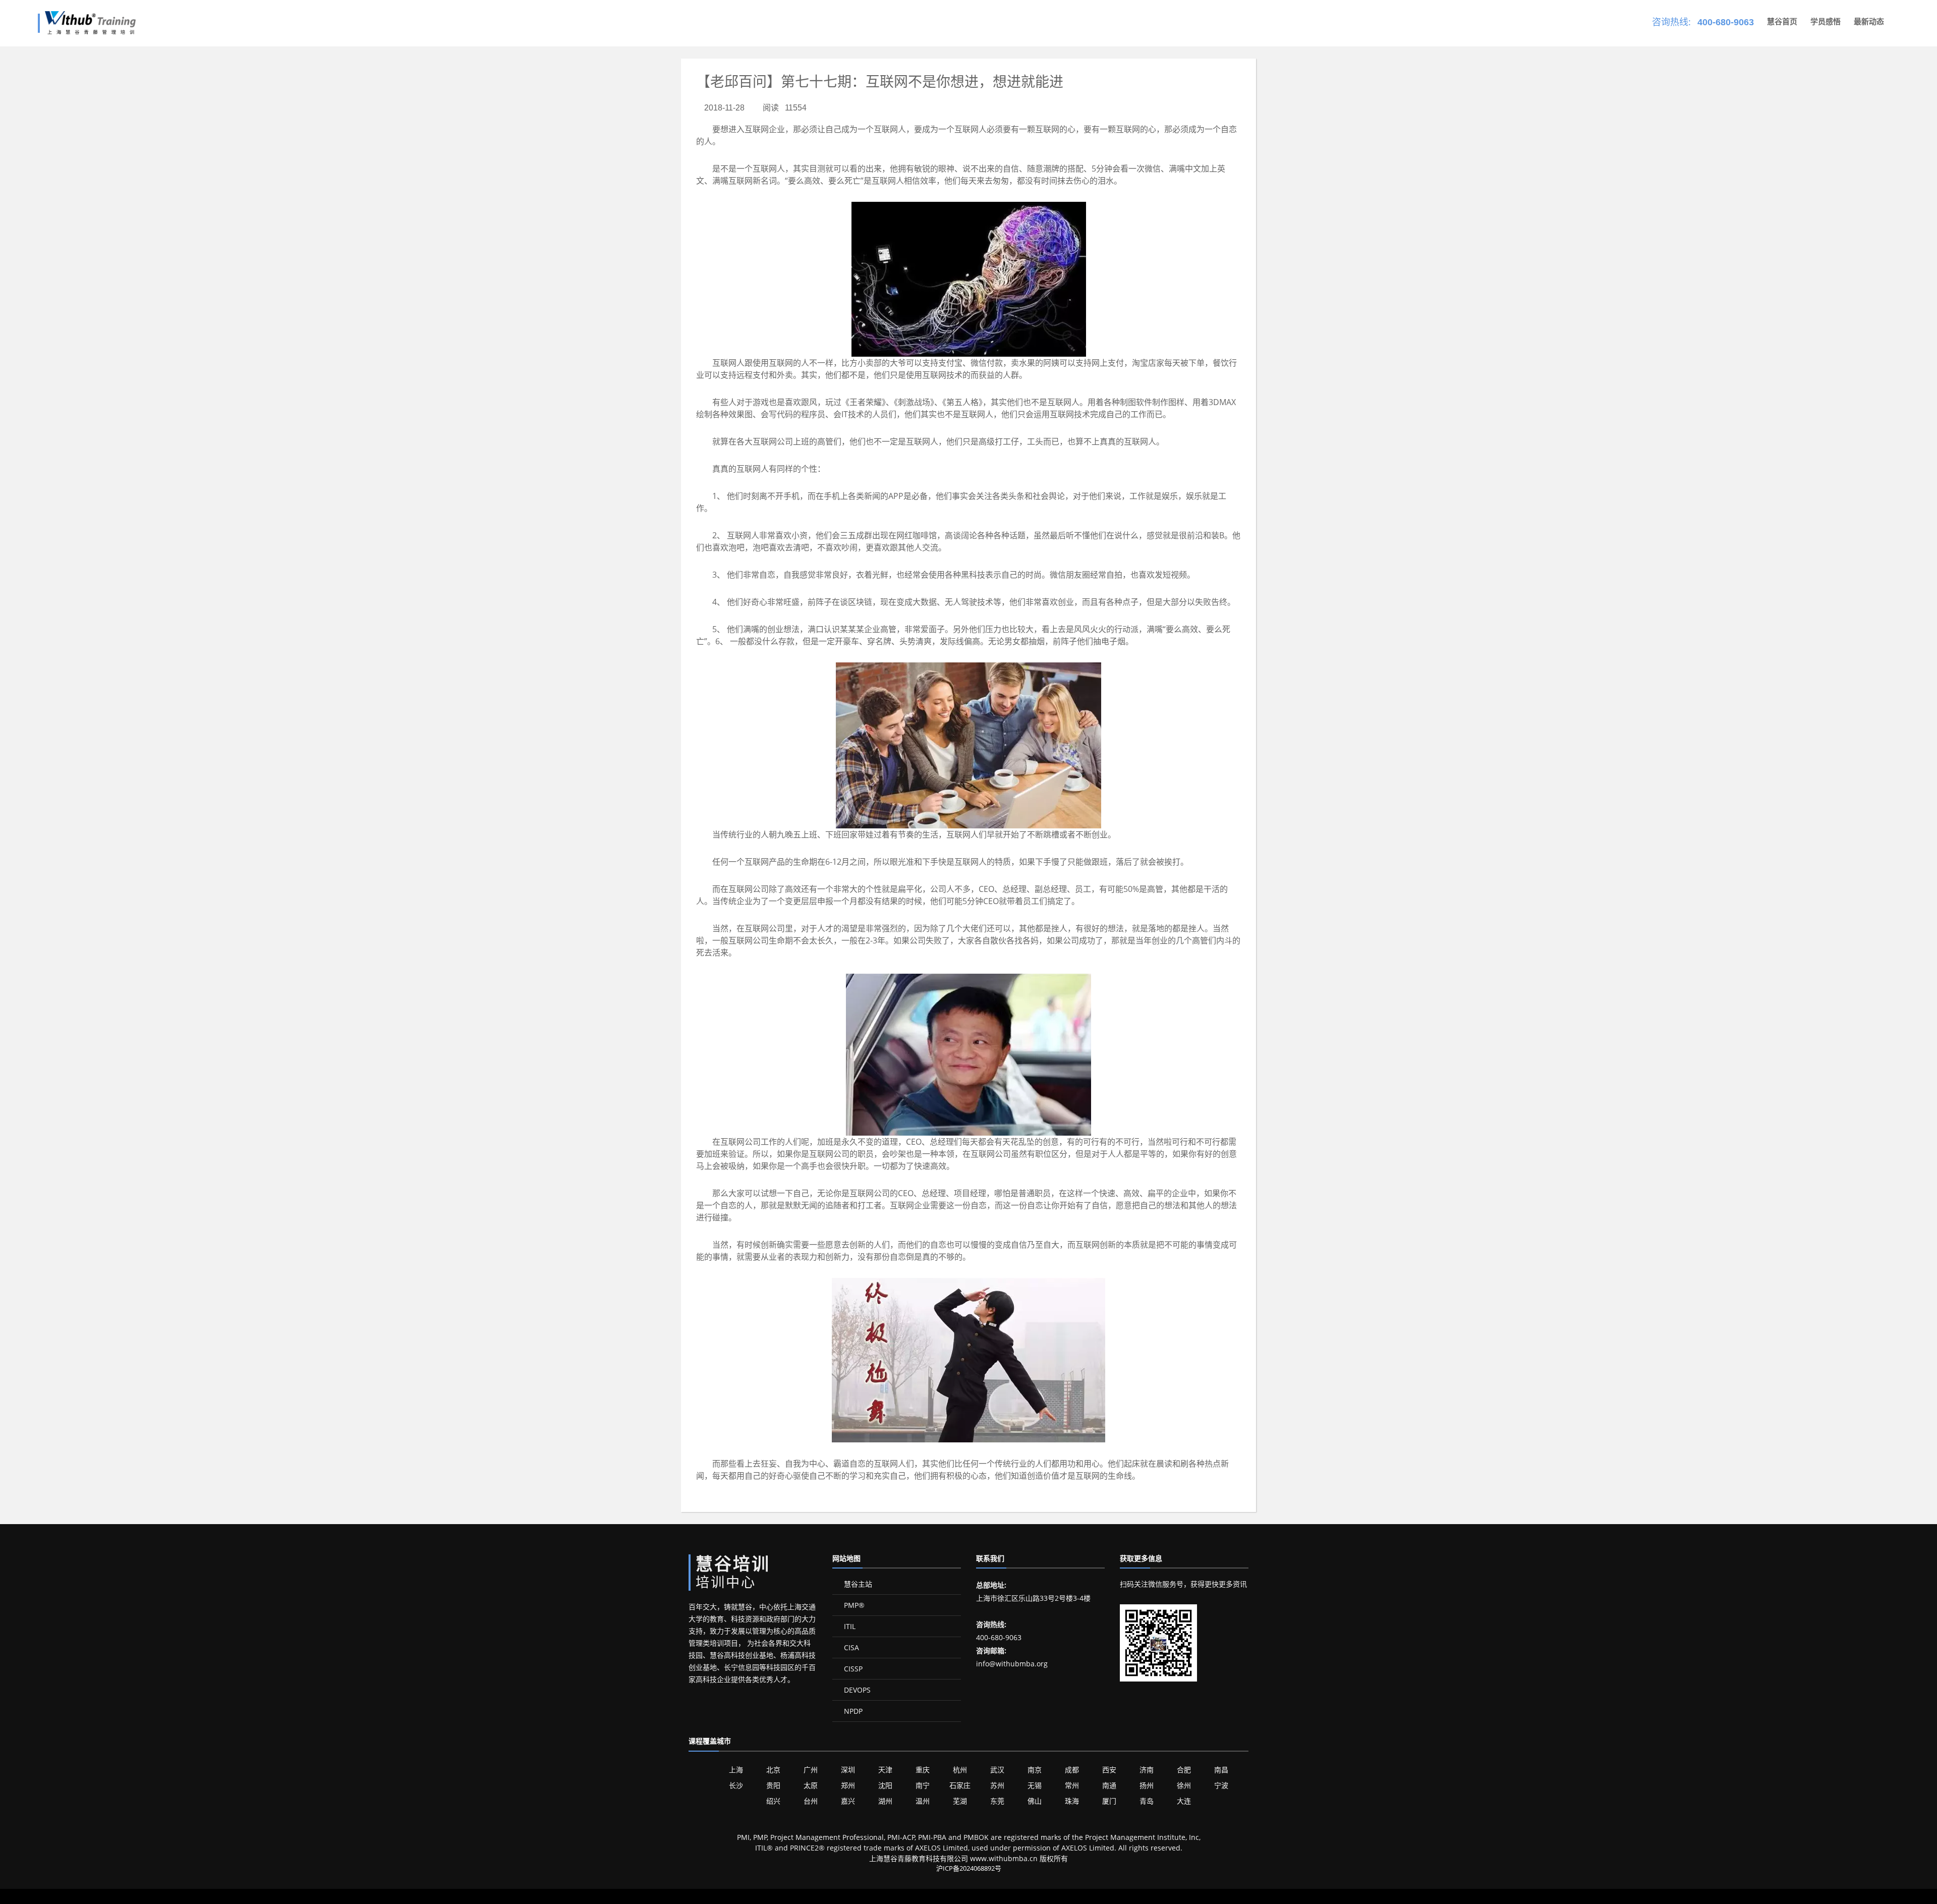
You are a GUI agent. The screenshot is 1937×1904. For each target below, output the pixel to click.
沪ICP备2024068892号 (969, 1868)
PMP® (853, 1605)
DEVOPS (856, 1690)
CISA (850, 1647)
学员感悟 (1826, 21)
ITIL (849, 1626)
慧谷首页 (1782, 21)
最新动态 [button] (1869, 21)
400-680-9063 (1726, 22)
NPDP (852, 1711)
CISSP (852, 1669)
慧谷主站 (857, 1584)
